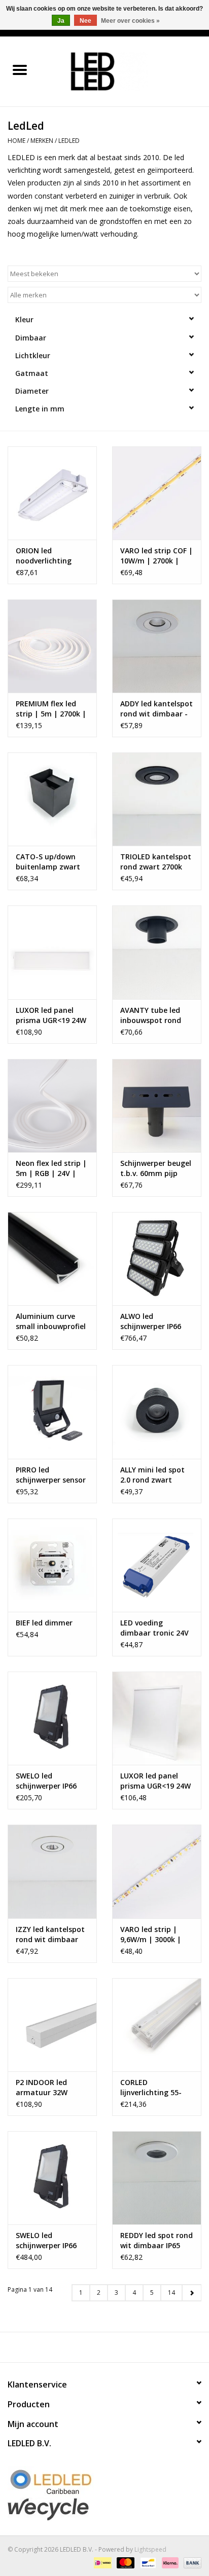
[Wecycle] (104, 2509)
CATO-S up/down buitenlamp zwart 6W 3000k (48, 862)
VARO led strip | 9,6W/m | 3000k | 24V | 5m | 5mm (151, 1935)
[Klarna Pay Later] (169, 2562)
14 (171, 2293)
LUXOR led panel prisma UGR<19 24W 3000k (155, 1781)
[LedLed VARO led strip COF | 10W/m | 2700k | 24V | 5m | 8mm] (157, 493)
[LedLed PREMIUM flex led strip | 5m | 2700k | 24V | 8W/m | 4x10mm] (52, 646)
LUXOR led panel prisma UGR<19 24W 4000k (51, 1015)
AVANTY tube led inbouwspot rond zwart (151, 1015)
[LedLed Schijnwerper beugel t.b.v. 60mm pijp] (157, 1106)
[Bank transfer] (191, 2562)
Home (16, 141)
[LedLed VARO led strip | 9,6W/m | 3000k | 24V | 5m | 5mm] (157, 1871)
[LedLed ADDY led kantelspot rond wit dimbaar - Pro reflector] (157, 646)
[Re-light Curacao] (104, 2482)
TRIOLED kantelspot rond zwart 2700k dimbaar (156, 862)
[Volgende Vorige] (191, 2293)
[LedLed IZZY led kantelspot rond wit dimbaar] (52, 1871)
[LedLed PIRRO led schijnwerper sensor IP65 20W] (52, 1412)
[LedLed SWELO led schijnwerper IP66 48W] (52, 1718)
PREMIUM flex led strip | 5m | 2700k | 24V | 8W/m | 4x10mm (51, 709)
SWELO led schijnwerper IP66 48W (46, 1781)
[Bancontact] (147, 2562)
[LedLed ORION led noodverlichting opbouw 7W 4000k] (52, 493)
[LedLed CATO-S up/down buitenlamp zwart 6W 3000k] (52, 799)
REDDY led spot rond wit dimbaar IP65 (156, 2240)
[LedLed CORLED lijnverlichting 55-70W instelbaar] (157, 2025)
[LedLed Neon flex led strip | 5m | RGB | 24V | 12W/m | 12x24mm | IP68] (52, 1106)
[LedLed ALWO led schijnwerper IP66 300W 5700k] (157, 1259)
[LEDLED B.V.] (124, 71)
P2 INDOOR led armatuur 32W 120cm (42, 2088)
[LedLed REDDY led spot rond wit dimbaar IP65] (157, 2178)
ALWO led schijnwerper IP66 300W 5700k (151, 1321)
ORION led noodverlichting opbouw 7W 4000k (47, 556)
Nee (85, 21)
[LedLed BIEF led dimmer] (52, 1565)
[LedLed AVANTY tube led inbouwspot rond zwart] (157, 952)
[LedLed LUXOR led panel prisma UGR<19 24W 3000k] (157, 1718)
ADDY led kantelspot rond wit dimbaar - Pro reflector (156, 709)
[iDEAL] (101, 2562)
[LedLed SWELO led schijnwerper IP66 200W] (52, 2178)
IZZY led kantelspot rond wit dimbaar (50, 1934)
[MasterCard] (125, 2562)
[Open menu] (20, 69)
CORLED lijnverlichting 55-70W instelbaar (151, 2088)
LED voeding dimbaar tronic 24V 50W (154, 1628)
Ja (61, 21)
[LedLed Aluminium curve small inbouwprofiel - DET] (52, 1259)
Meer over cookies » (130, 21)
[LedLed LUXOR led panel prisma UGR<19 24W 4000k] (52, 952)
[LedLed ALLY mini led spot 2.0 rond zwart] (157, 1412)
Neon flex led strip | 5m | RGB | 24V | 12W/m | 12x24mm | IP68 (52, 1168)
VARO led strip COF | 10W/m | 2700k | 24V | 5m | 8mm (156, 556)
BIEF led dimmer (44, 1623)
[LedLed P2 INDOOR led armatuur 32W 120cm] (52, 2025)
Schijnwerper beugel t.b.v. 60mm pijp (156, 1168)
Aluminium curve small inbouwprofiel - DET (51, 1321)
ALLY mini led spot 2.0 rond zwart (152, 1475)
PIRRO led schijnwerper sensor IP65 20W (51, 1475)
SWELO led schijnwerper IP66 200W (46, 2241)
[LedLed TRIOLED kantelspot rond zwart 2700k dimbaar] (157, 799)
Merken (42, 141)
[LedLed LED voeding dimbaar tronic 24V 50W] (157, 1565)
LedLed (69, 141)
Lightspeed (150, 2549)
